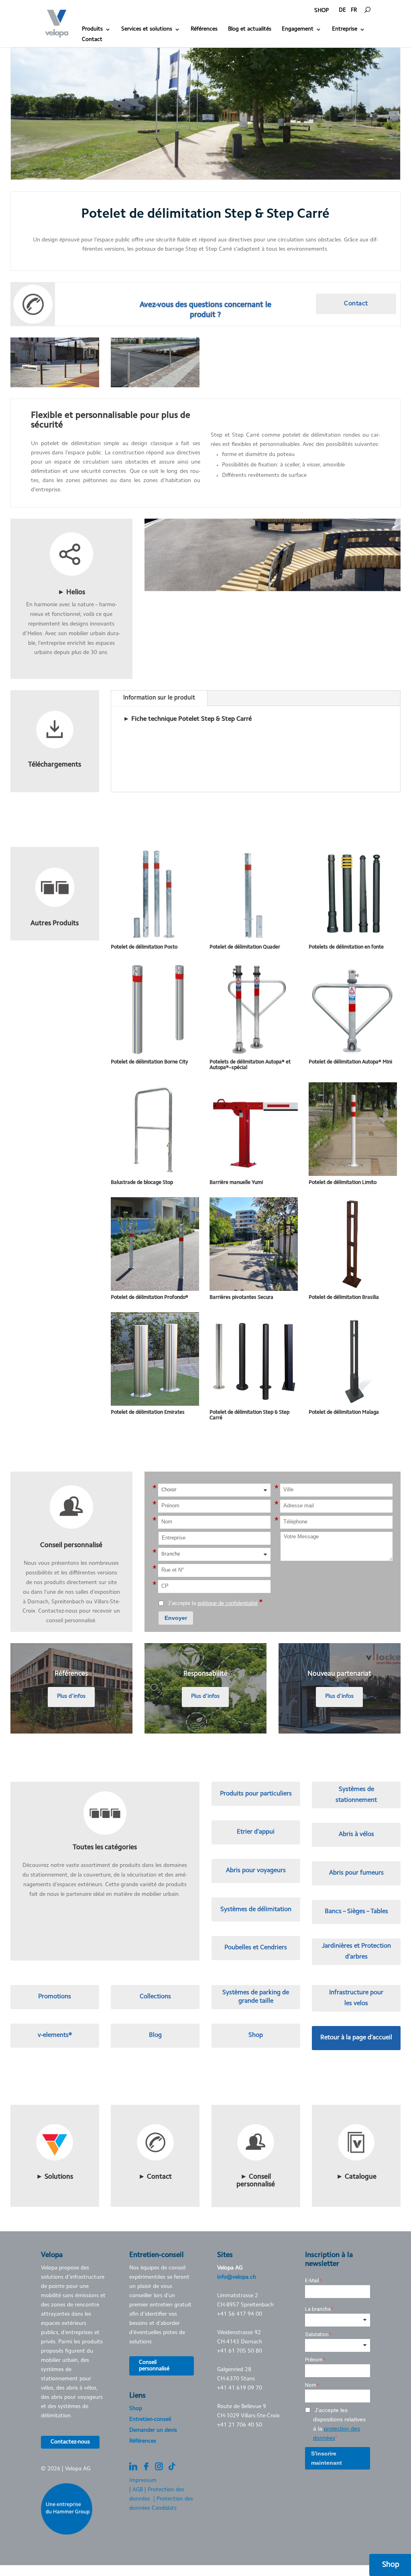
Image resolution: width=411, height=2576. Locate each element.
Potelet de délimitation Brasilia (344, 1297)
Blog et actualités (250, 29)
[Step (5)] (155, 387)
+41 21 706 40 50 (240, 2425)
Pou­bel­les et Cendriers (256, 1948)
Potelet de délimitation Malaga (344, 1412)
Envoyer (176, 1618)
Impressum (143, 2481)
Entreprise (345, 29)
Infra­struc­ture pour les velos (356, 1998)
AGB (138, 2490)
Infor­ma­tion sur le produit (159, 698)
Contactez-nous (70, 2442)
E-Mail (312, 2281)
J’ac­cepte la (214, 1603)
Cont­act (356, 304)
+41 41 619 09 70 (240, 2388)
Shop (256, 2035)
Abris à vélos (356, 1834)
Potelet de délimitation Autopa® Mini (350, 1062)
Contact (92, 40)
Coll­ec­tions (155, 1997)
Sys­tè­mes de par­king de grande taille (256, 1997)
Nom (311, 2385)
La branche (318, 2309)
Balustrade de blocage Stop (142, 1183)
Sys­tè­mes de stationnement (356, 1795)
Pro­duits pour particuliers (256, 1794)
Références (204, 29)
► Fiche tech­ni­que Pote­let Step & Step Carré (187, 719)
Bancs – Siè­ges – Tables (356, 1912)
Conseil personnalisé (154, 2366)
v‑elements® (55, 2035)
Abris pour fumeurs (356, 1873)
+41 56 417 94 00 (240, 2314)
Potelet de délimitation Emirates (148, 1412)
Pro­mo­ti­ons (55, 1997)
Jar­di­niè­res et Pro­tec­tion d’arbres (356, 1951)
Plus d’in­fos (71, 1697)
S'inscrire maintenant (327, 2458)
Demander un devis (153, 2431)
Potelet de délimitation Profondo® (150, 1297)
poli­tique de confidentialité (228, 1603)
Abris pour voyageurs (256, 1871)
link (71, 523)
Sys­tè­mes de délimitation (256, 1910)
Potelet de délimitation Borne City (150, 1062)
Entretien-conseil (150, 2420)
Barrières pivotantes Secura (241, 1297)
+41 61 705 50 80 (240, 2351)
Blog (155, 2035)
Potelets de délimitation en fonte (346, 947)
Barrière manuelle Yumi (236, 1183)
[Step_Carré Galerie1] (55, 387)
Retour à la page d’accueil (356, 2038)
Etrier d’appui (256, 1832)
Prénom (314, 2360)
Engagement (298, 29)
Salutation (317, 2334)
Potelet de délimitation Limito (343, 1183)
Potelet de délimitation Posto (144, 947)
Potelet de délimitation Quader (245, 947)
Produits (92, 29)
